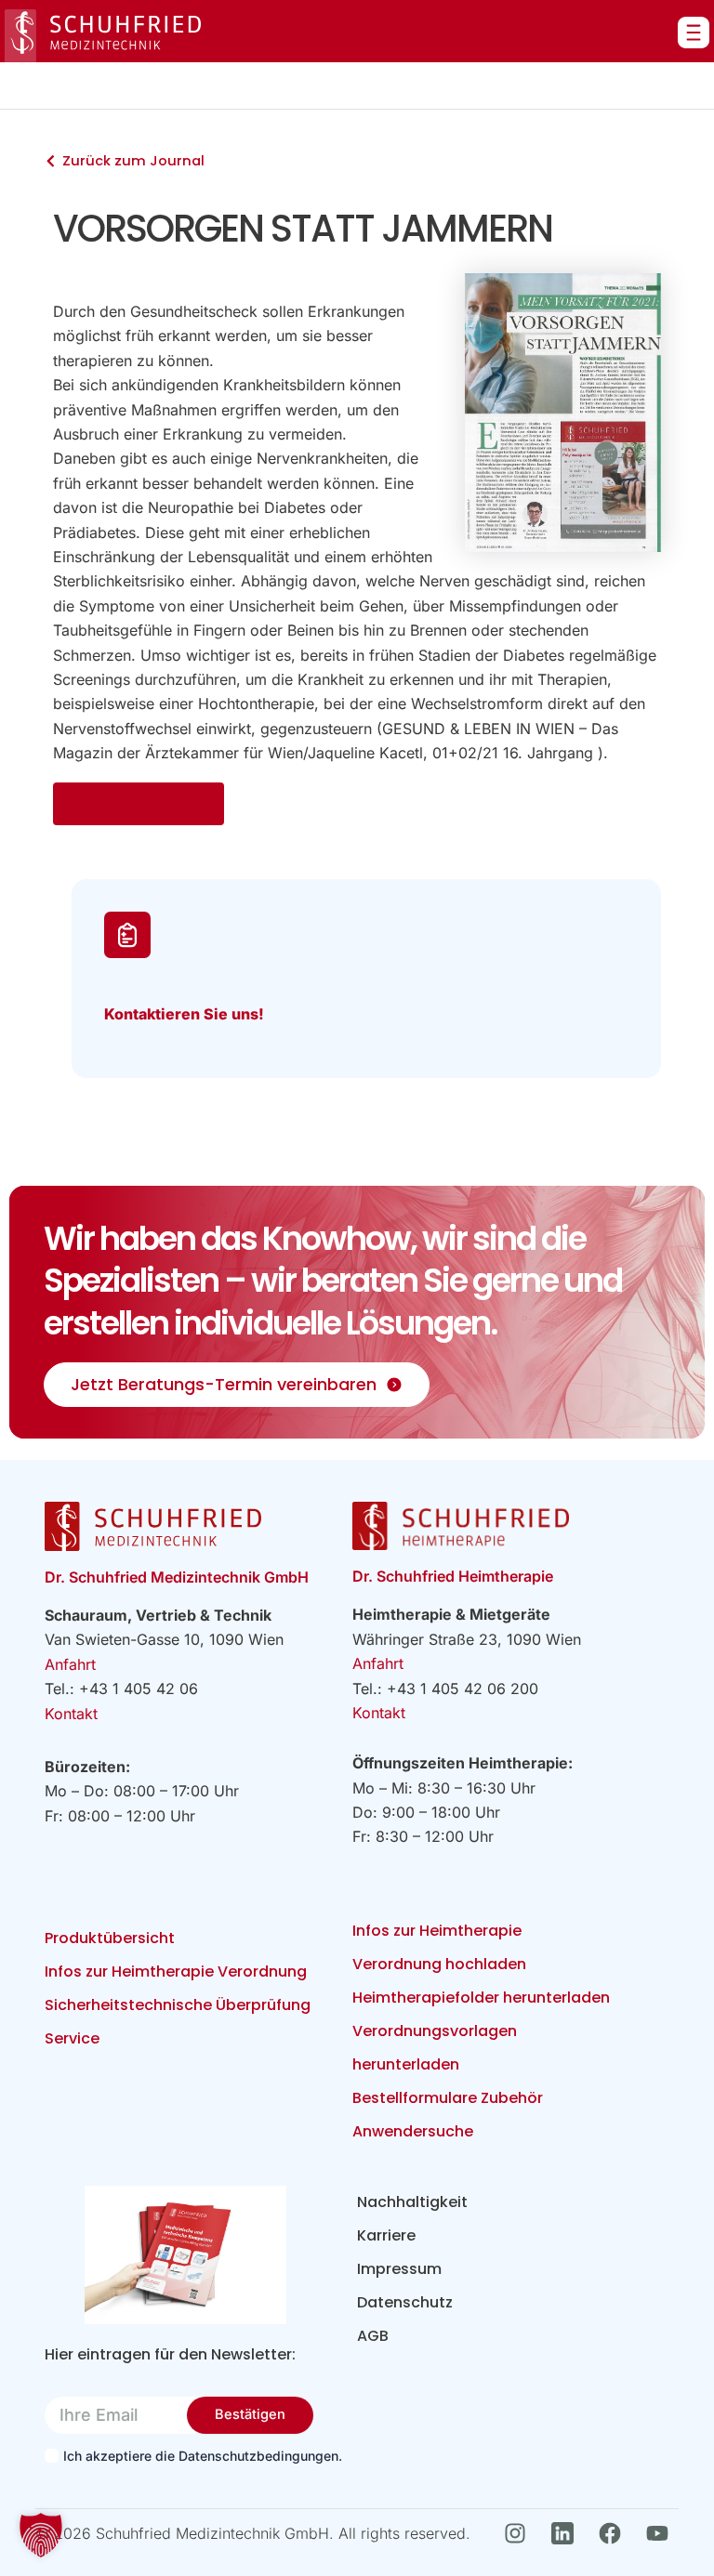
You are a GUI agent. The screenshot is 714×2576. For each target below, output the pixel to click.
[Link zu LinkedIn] (568, 2533)
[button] (41, 2535)
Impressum (399, 2269)
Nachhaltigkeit (412, 2202)
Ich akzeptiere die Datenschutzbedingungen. (193, 2456)
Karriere (386, 2235)
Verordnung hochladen (439, 1964)
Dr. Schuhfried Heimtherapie (453, 1576)
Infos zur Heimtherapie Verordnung (176, 1971)
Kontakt (71, 1714)
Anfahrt (70, 1664)
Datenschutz (405, 2302)
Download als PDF (139, 804)
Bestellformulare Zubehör (448, 2098)
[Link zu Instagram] (520, 2533)
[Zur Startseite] (103, 36)
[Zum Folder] (185, 2255)
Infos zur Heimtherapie (437, 1931)
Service (72, 2038)
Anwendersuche (413, 2131)
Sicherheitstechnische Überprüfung (178, 2005)
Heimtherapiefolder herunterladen (481, 1998)
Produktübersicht (110, 1938)
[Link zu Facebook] (615, 2533)
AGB (373, 2336)
